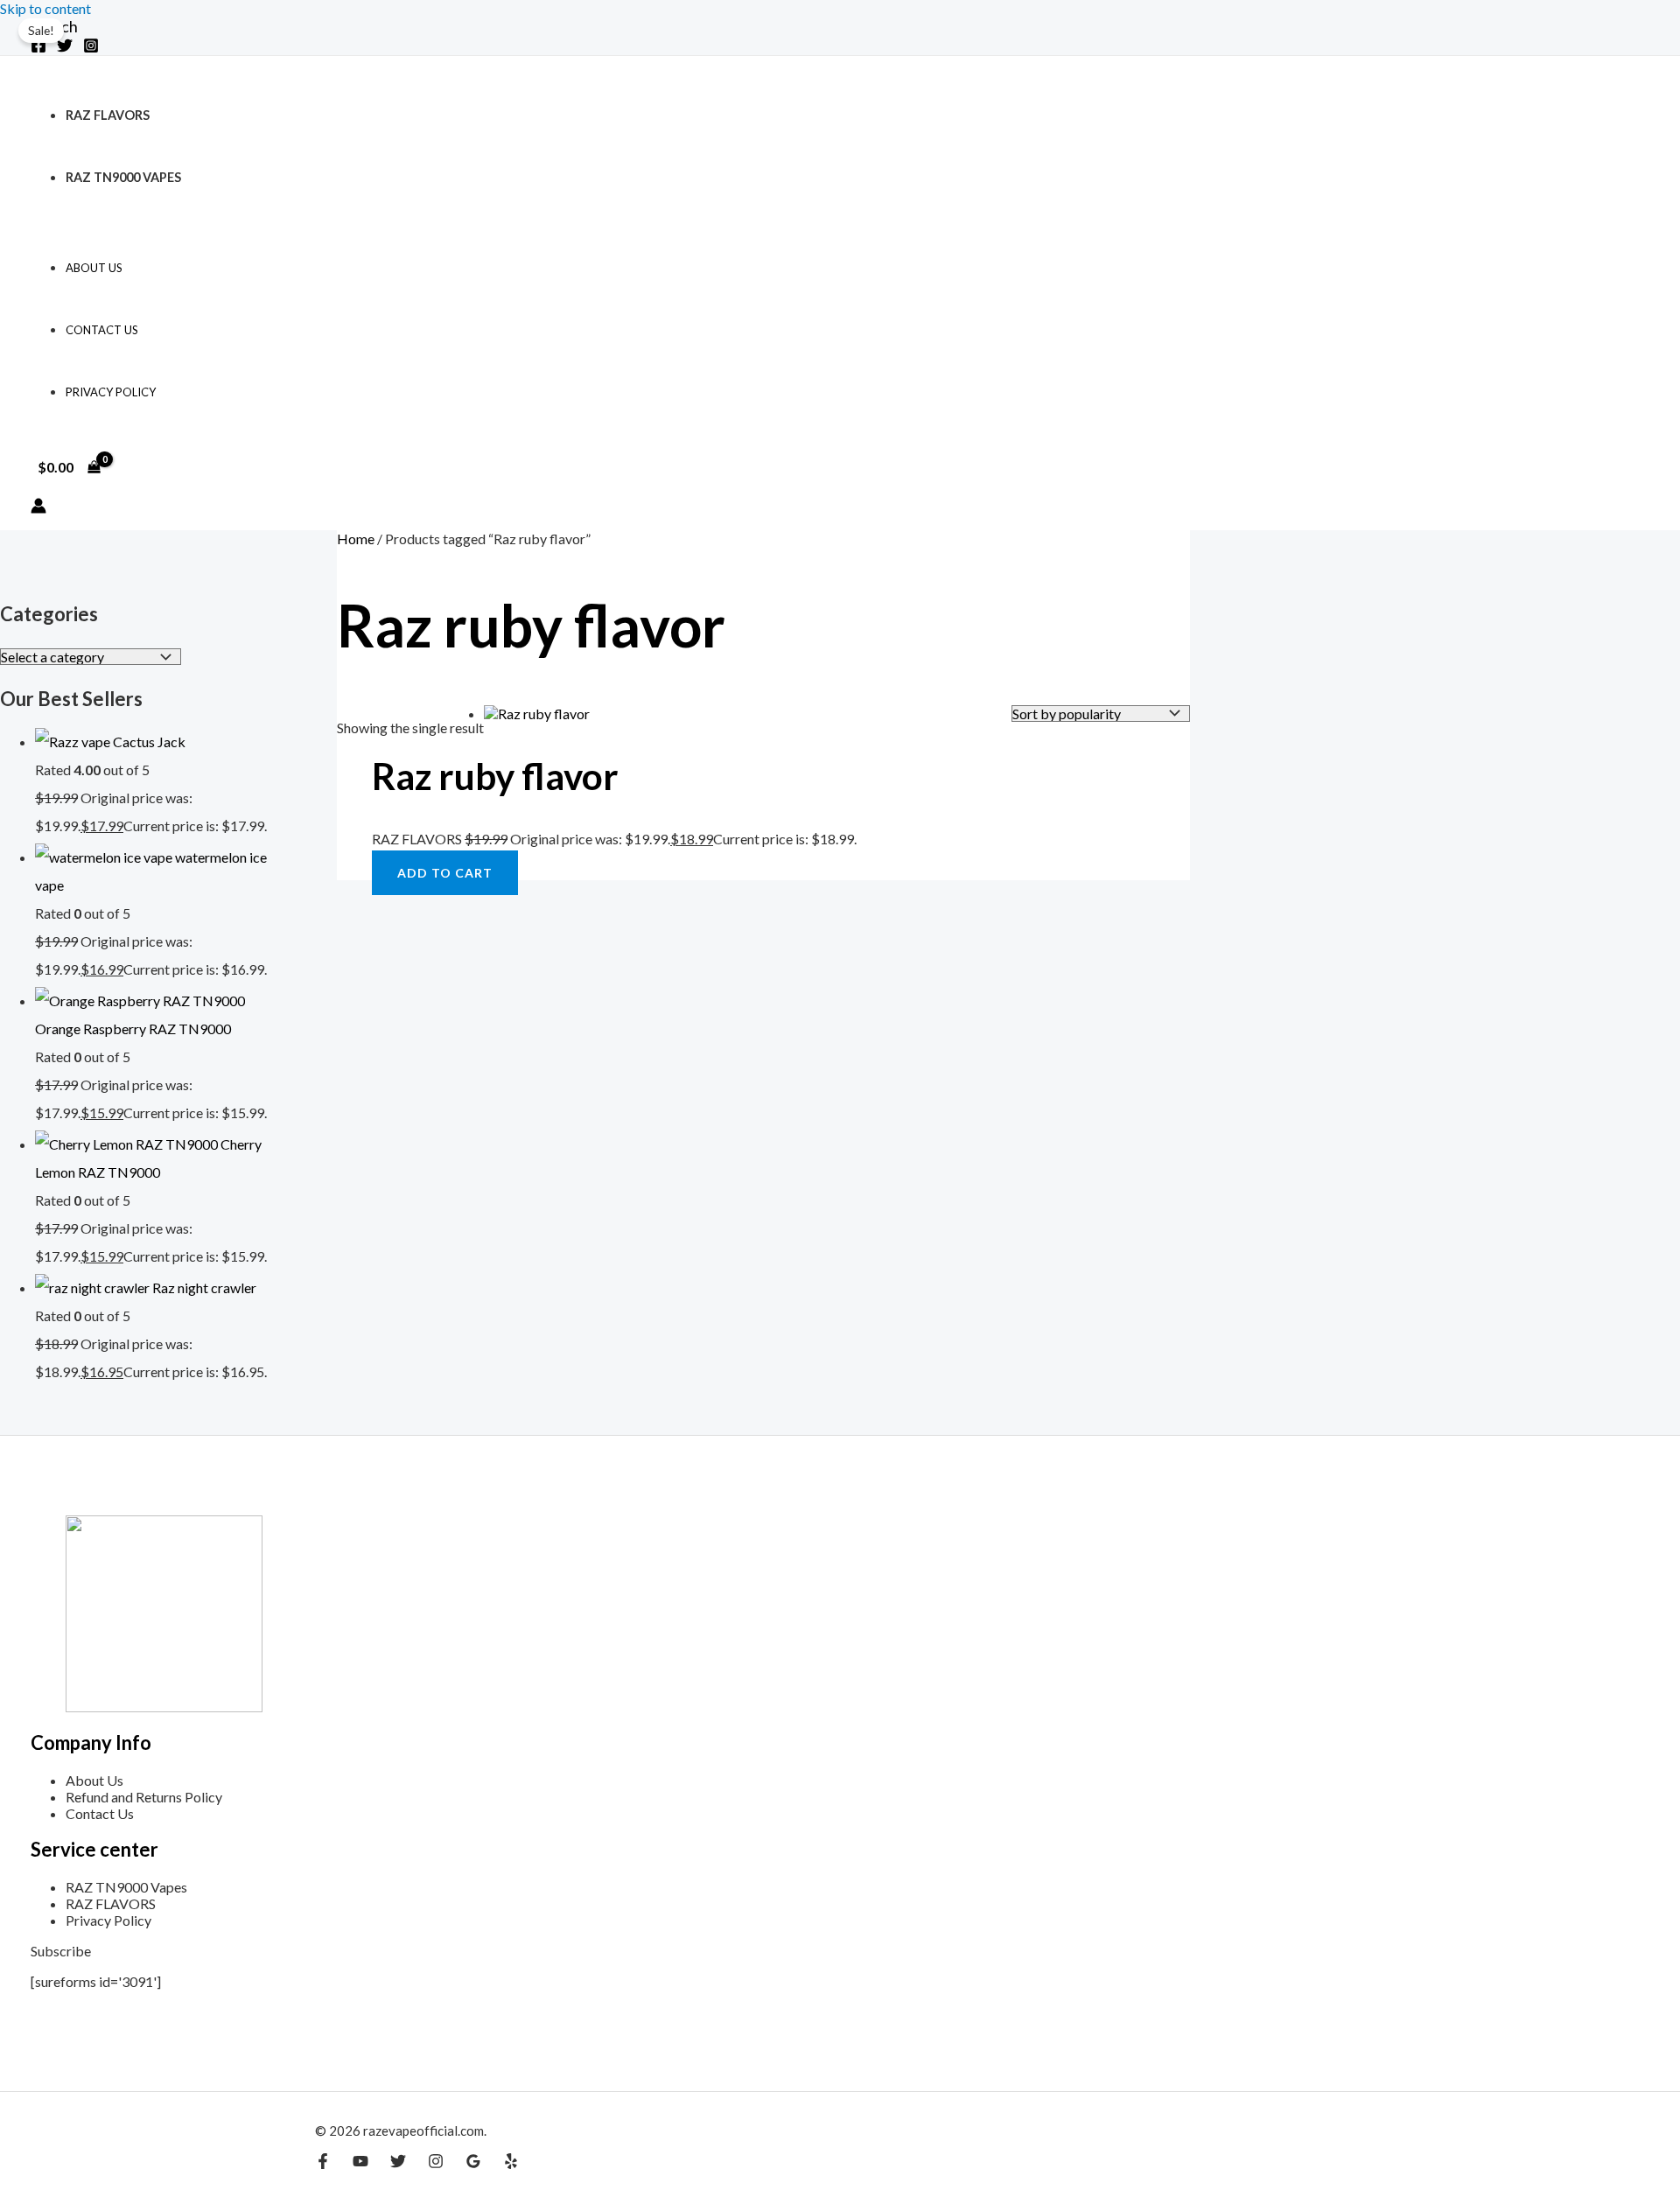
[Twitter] (65, 48)
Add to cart (445, 873)
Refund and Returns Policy (144, 1797)
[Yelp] (511, 2163)
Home (356, 539)
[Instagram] (91, 48)
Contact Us (102, 330)
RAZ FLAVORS (108, 115)
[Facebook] (38, 48)
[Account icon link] (38, 507)
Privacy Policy (111, 392)
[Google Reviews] (473, 2163)
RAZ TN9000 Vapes (123, 177)
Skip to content (45, 8)
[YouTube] (360, 2163)
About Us (94, 268)
